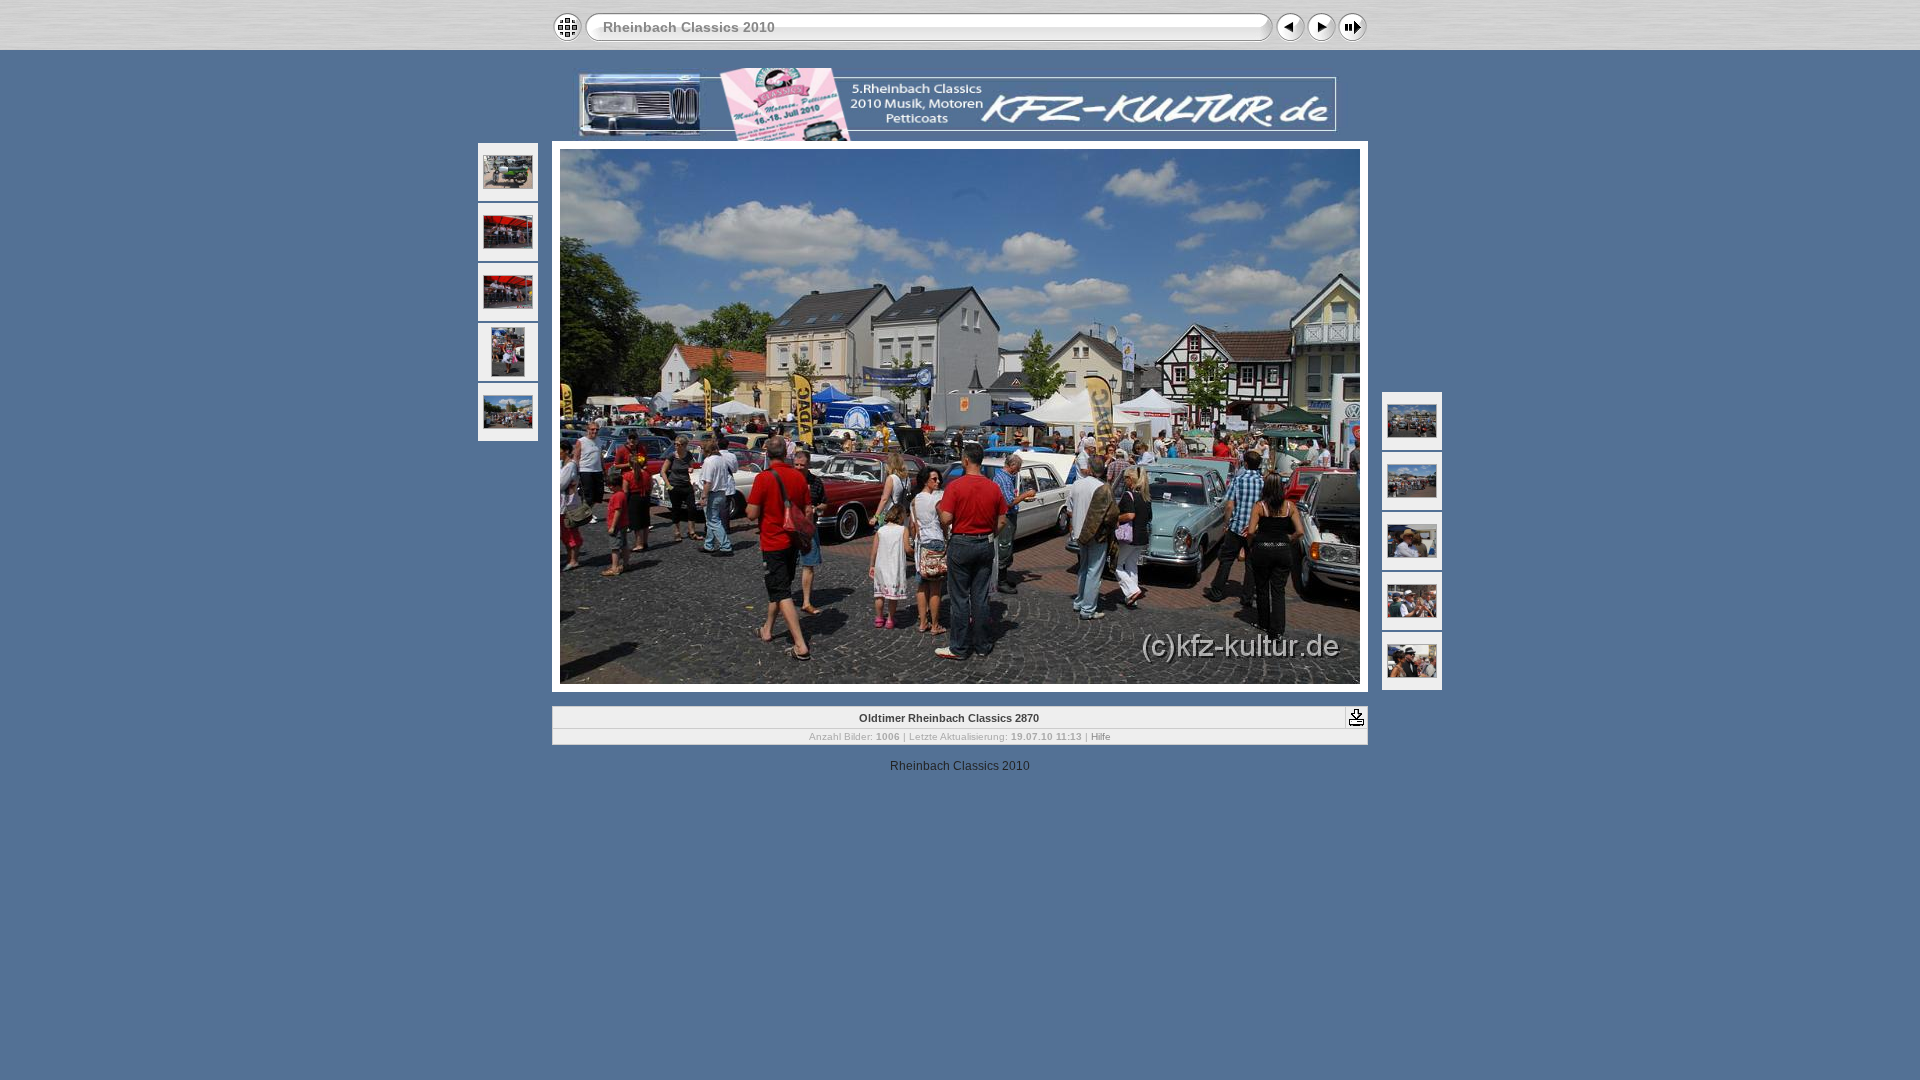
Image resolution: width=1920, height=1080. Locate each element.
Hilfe (1101, 736)
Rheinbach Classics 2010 (689, 27)
